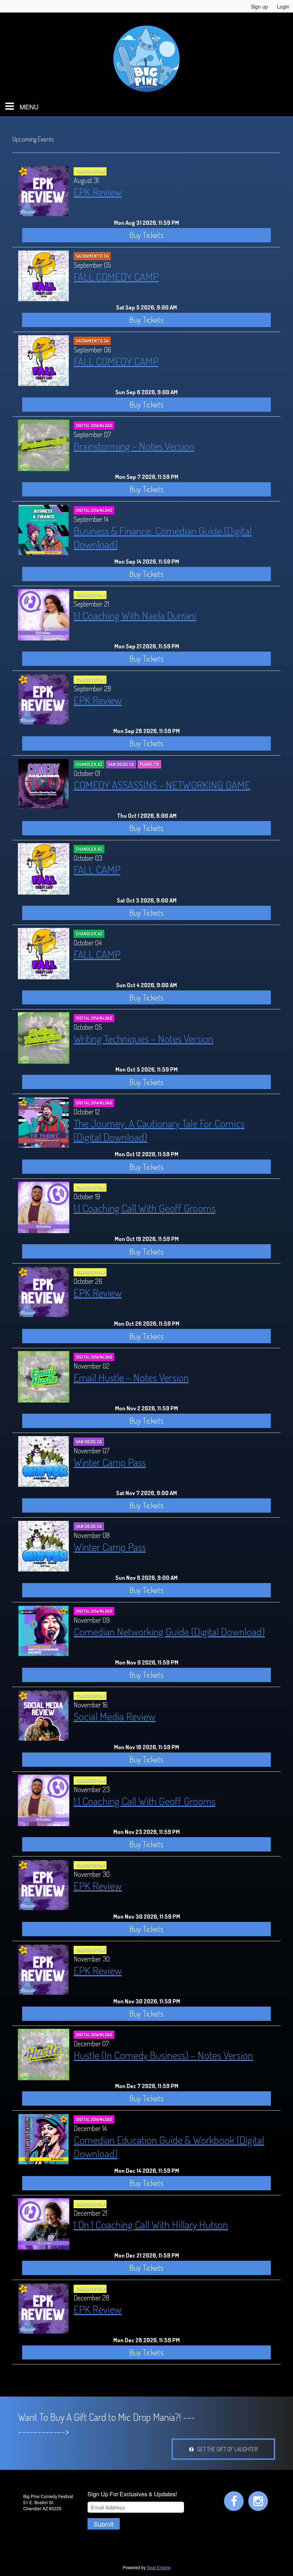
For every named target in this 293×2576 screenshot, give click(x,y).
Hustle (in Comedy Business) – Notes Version (163, 2055)
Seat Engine (159, 2567)
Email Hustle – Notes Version (131, 1377)
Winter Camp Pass (110, 1462)
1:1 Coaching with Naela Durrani (135, 615)
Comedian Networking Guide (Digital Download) (169, 1631)
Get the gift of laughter (226, 2449)
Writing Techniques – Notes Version (143, 1038)
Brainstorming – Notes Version (134, 446)
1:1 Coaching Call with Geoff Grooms (145, 1208)
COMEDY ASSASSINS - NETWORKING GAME (162, 785)
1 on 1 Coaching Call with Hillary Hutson (151, 2224)
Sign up (259, 6)
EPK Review (98, 192)
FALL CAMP (97, 869)
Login (283, 6)
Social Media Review (115, 1716)
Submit (104, 2524)
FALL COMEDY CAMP (116, 276)
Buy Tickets (146, 235)
